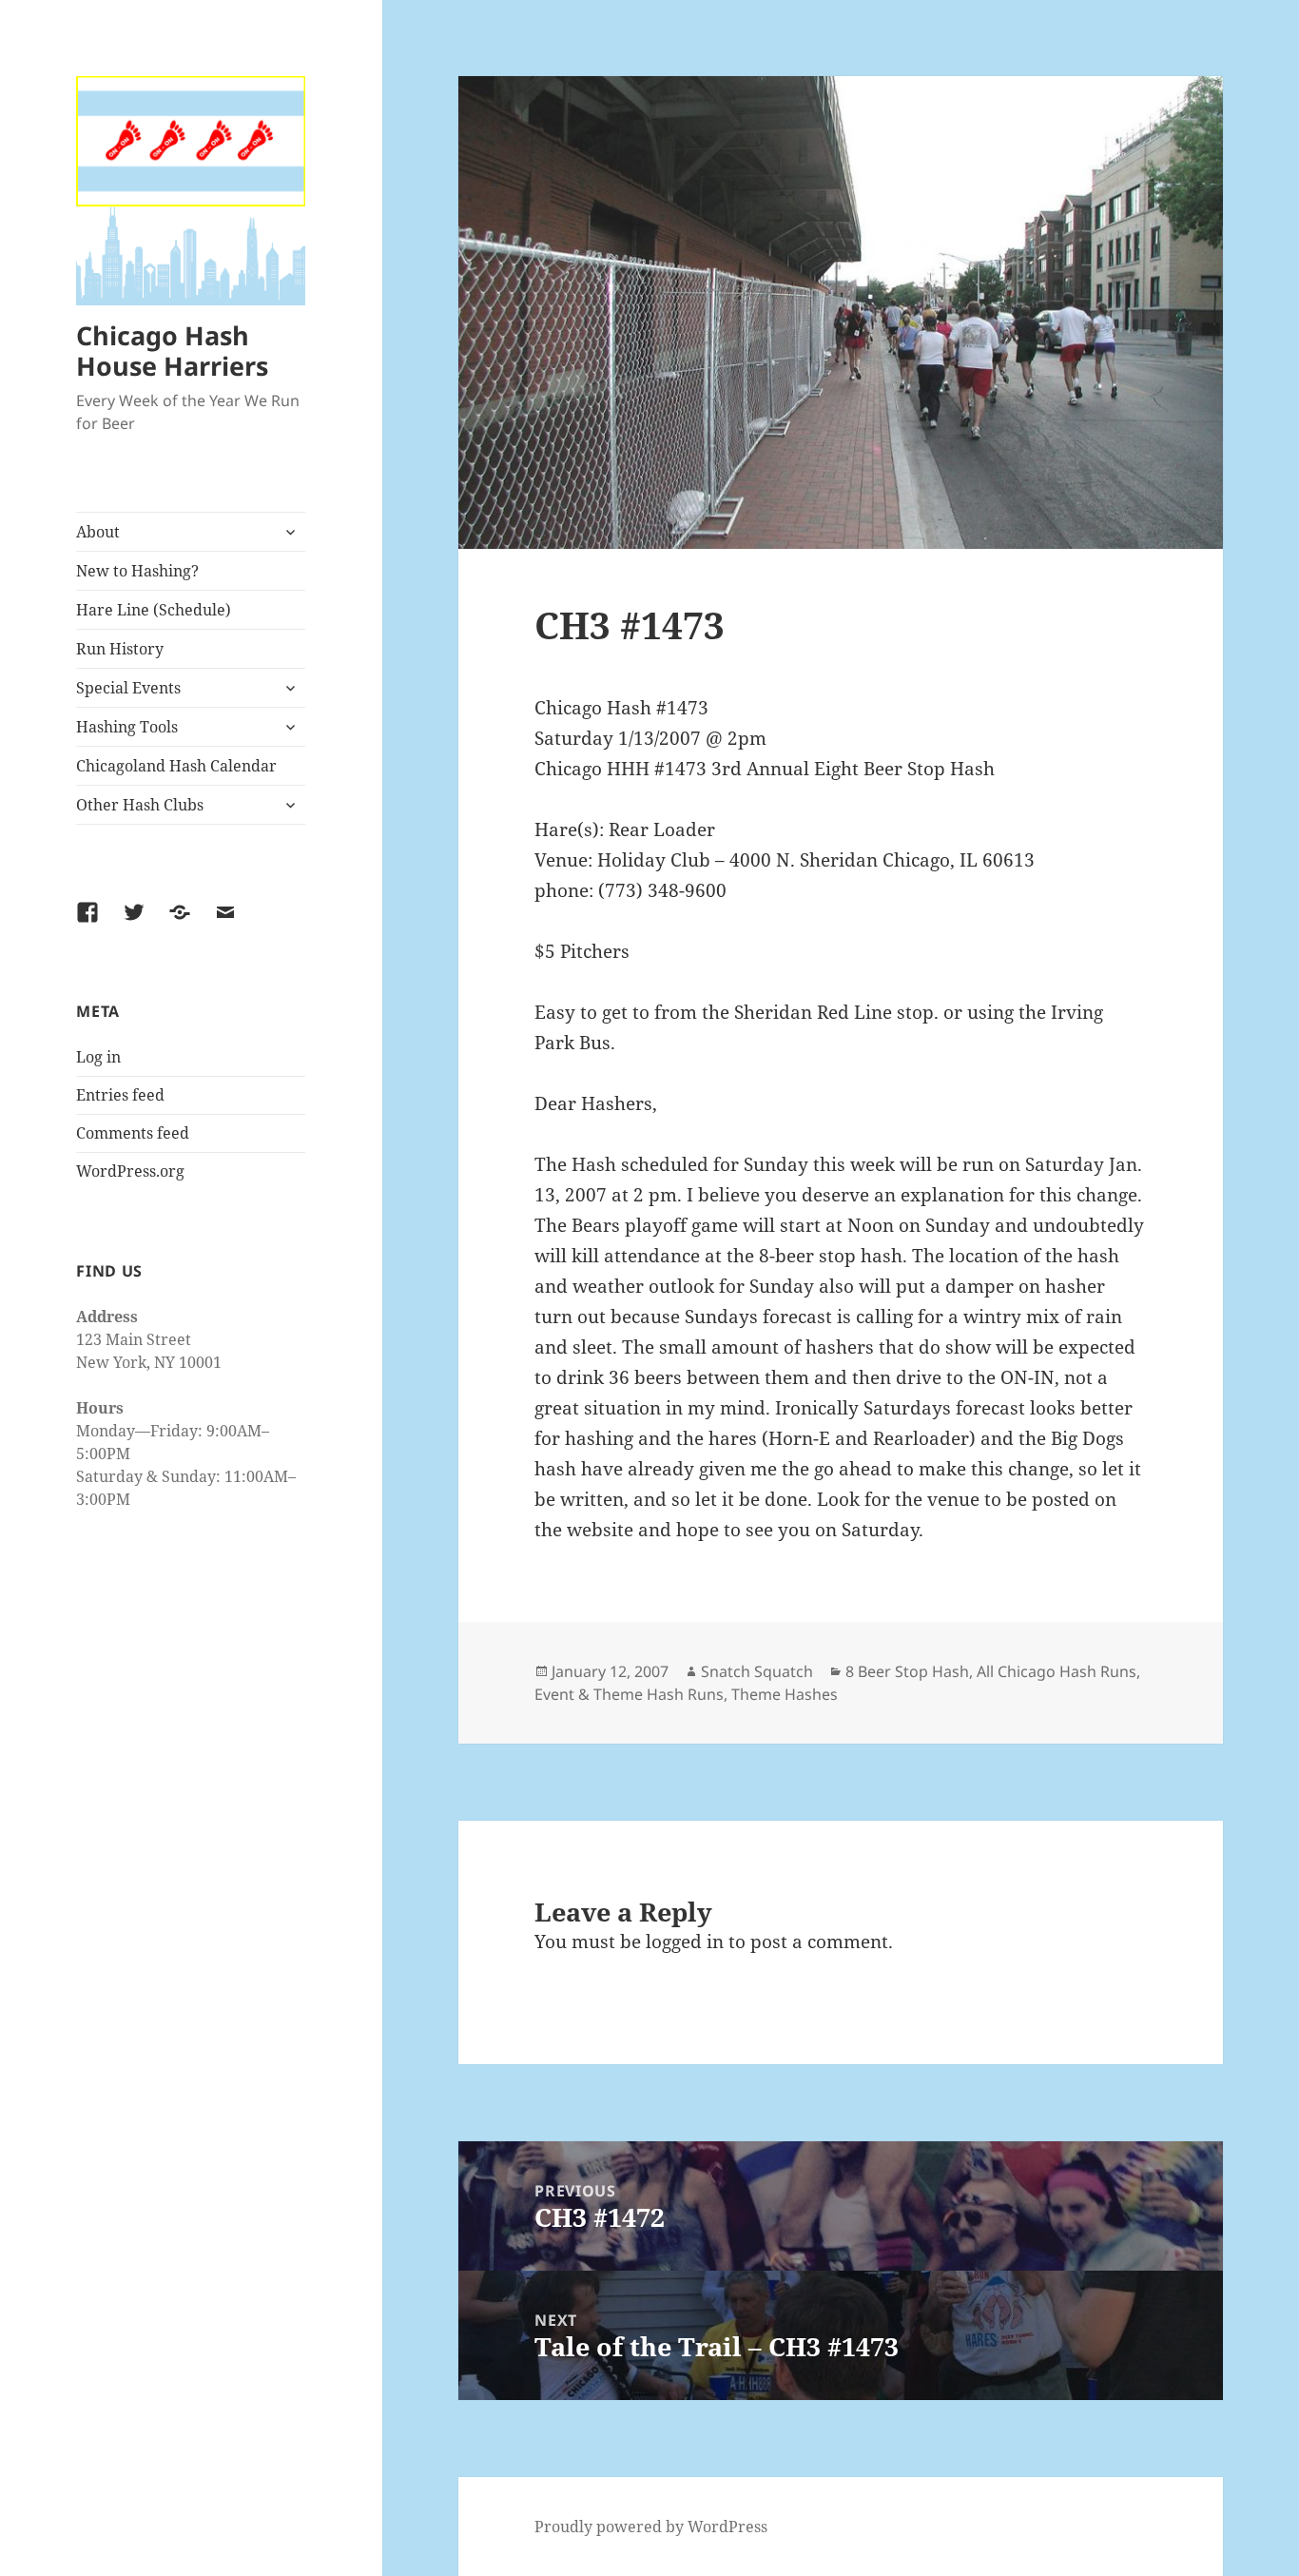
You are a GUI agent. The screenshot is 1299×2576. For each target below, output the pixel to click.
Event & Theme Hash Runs (629, 1694)
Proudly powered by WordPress (651, 2527)
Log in (98, 1057)
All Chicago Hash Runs (1057, 1671)
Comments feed (133, 1133)
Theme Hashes (785, 1694)
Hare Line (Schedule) (154, 610)
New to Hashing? (137, 571)
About (98, 532)
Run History (120, 649)
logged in (685, 1942)
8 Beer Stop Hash (907, 1671)
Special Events (128, 688)
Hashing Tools (127, 727)
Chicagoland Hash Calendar (176, 766)
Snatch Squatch (757, 1671)
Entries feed (120, 1095)
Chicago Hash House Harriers (172, 351)
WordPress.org (130, 1171)
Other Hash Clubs (140, 805)
